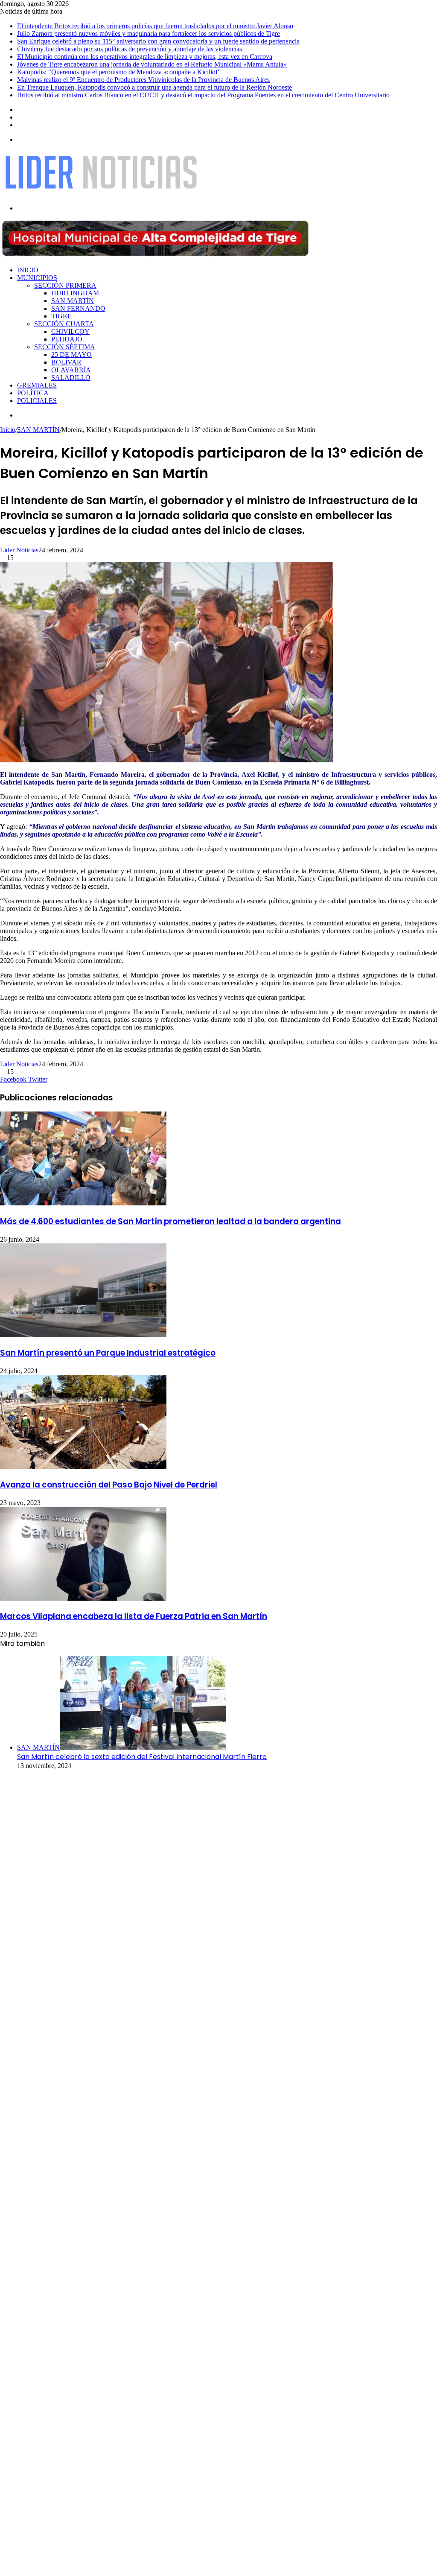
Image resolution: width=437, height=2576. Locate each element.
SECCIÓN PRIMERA (65, 285)
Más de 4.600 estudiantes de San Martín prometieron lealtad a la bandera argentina (170, 1221)
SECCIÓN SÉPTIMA (65, 347)
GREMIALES (37, 385)
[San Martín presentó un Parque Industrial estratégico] (83, 1335)
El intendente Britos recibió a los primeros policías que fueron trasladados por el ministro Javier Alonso (155, 26)
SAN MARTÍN (73, 301)
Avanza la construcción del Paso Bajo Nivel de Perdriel (109, 1485)
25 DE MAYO (71, 354)
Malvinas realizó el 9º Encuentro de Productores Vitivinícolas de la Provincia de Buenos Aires (143, 80)
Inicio (8, 430)
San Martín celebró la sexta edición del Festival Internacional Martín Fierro (142, 1757)
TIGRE (61, 316)
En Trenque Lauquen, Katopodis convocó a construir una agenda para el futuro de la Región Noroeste (154, 87)
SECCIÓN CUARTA (64, 324)
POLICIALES (37, 401)
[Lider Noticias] (101, 194)
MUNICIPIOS (37, 278)
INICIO (28, 270)
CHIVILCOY (70, 331)
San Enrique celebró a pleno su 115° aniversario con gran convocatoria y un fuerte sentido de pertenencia (158, 41)
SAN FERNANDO (78, 308)
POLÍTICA (33, 393)
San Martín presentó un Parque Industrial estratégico (108, 1353)
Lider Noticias (19, 550)
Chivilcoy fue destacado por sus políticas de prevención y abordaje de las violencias (130, 49)
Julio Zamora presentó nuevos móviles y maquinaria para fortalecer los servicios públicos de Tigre (149, 34)
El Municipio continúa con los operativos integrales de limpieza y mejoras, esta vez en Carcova (145, 57)
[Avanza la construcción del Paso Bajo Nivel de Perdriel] (83, 1466)
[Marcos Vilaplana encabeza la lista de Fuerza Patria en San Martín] (83, 1598)
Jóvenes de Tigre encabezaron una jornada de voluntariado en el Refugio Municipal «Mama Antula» (152, 64)
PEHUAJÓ (67, 339)
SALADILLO (71, 378)
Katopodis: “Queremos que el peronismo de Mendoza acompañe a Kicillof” (119, 72)
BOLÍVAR (66, 362)
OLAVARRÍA (71, 370)
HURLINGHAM (75, 293)
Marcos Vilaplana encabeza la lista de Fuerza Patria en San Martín (134, 1616)
